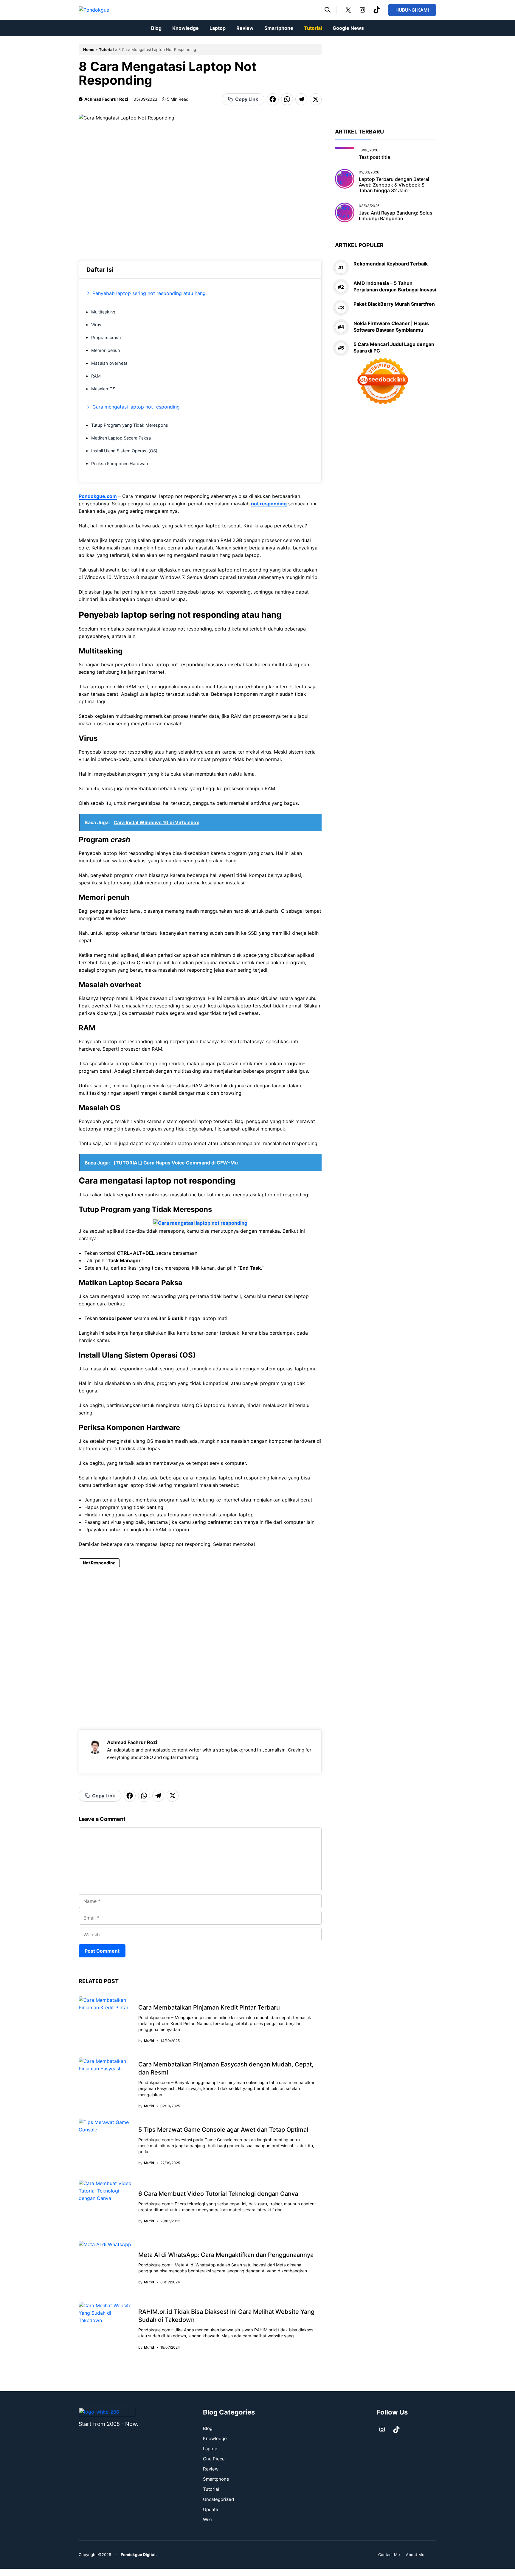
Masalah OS (103, 389)
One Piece (214, 2459)
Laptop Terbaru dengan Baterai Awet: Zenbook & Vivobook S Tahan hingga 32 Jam (394, 185)
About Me (415, 2555)
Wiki (207, 2520)
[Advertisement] (200, 1640)
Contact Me (389, 2555)
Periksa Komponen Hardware (120, 464)
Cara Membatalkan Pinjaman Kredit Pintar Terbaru (209, 2007)
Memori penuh (106, 350)
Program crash (106, 337)
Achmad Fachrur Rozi (106, 99)
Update (211, 2509)
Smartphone (279, 28)
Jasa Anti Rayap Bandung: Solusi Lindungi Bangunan (396, 216)
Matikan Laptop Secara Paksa (121, 438)
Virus (96, 325)
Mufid (149, 2041)
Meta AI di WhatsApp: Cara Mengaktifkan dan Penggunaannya (226, 2255)
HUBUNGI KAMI (412, 10)
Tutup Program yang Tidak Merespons (130, 425)
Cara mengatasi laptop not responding (136, 407)
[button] (328, 10)
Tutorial (313, 28)
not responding (269, 504)
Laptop (218, 28)
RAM (96, 376)
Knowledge (186, 28)
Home (89, 49)
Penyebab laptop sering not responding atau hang (149, 293)
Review (245, 28)
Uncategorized (218, 2499)
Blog (156, 28)
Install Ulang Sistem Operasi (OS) (124, 451)
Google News (348, 28)
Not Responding (99, 1563)
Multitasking (103, 312)
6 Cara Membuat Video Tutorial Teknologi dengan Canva (218, 2194)
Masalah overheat (109, 363)
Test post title (374, 157)
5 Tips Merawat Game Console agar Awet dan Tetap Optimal (223, 2130)
